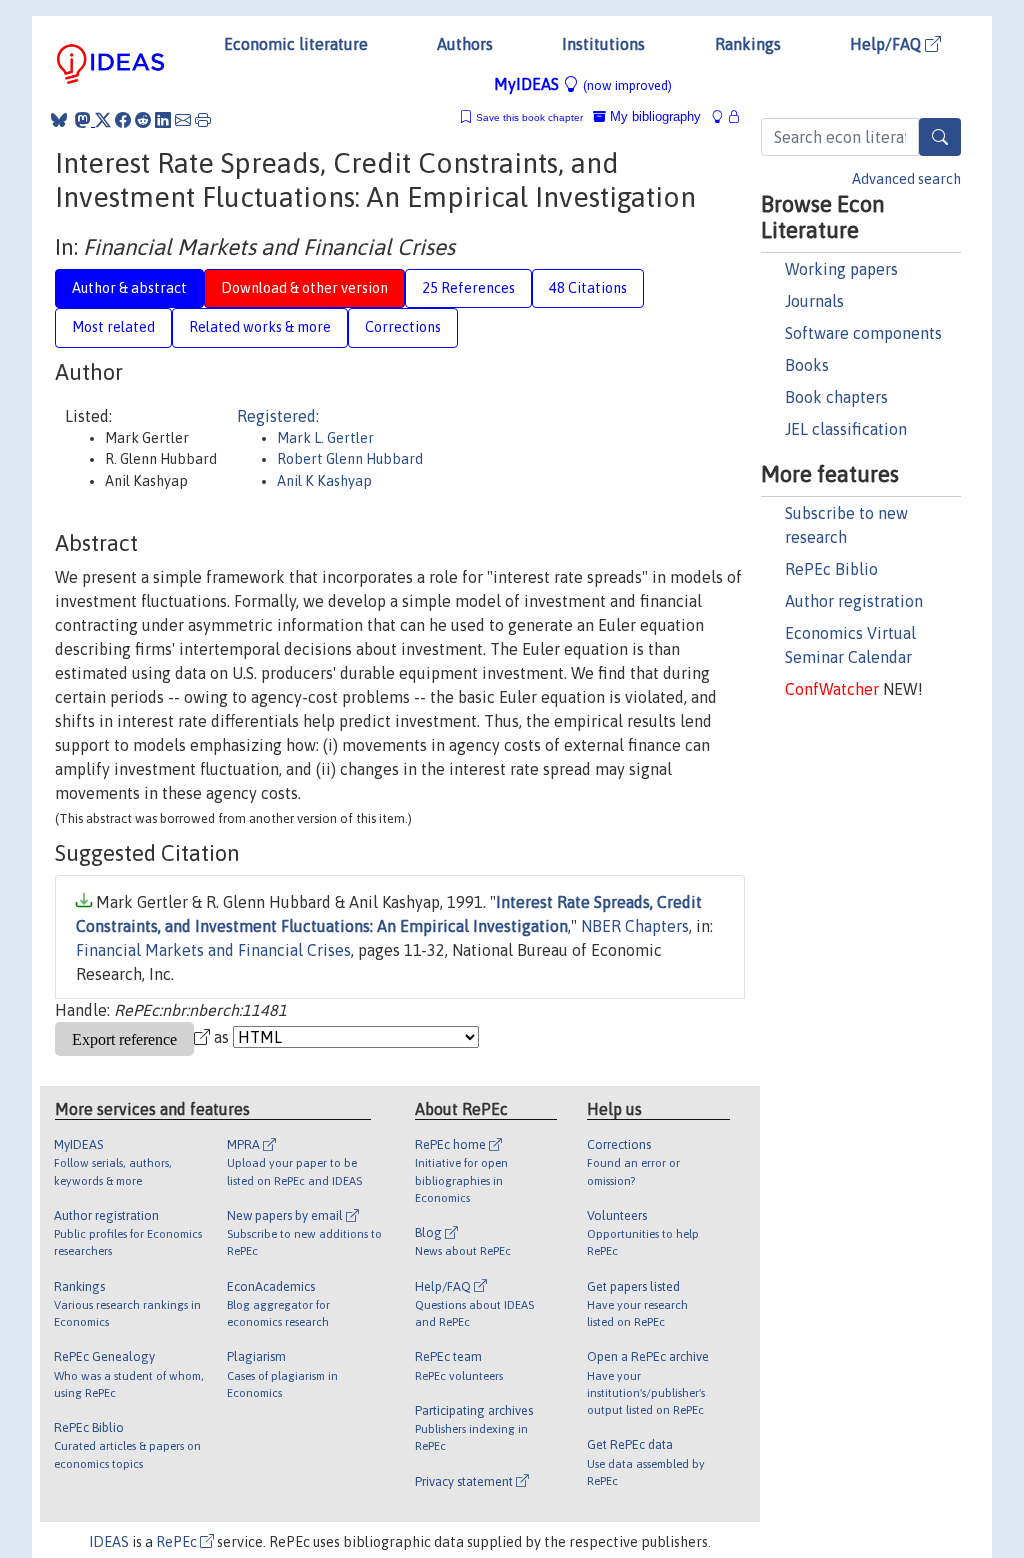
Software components (863, 333)
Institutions (603, 44)
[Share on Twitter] (103, 120)
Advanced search (906, 179)
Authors (465, 44)
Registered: (278, 416)
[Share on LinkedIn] (163, 120)
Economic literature (296, 44)
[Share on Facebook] (123, 120)
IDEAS (109, 1542)
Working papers (841, 269)
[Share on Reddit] (143, 120)
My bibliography (653, 116)
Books (807, 365)
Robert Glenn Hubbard (350, 459)
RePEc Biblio (831, 569)
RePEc (178, 1542)
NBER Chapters (635, 926)
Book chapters (836, 397)
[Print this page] (203, 120)
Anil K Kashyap (324, 481)
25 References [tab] (468, 288)
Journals (814, 301)
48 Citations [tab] (588, 288)
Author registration (854, 601)
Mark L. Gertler (325, 438)
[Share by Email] (183, 120)
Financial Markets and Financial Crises (213, 950)
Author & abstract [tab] (129, 288)
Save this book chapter (529, 117)
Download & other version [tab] (304, 288)
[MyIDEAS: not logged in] (723, 116)
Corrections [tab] (403, 327)
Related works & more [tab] (260, 327)
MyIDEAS (583, 84)
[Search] (940, 137)
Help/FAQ (887, 44)
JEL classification (846, 429)
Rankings (748, 44)
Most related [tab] (113, 327)
